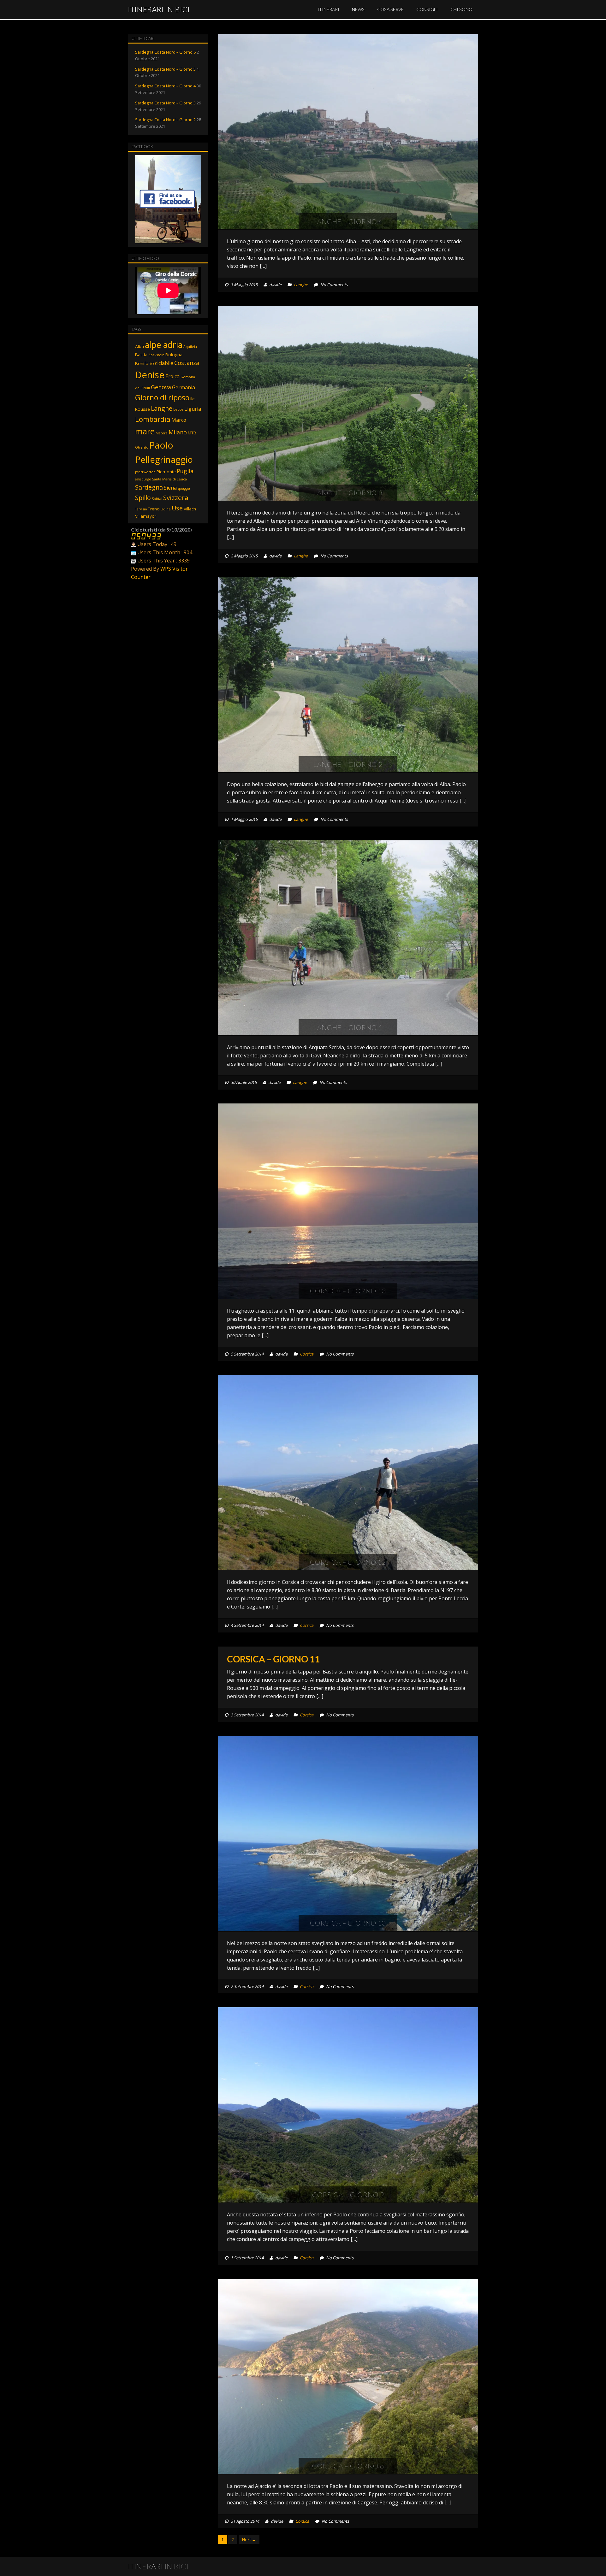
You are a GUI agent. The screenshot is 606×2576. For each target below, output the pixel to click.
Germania (184, 387)
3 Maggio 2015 (244, 285)
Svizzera (176, 497)
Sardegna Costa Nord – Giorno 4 (165, 86)
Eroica (172, 376)
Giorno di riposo (162, 397)
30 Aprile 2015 (244, 1082)
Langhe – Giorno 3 (348, 493)
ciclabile (164, 363)
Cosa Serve (390, 9)
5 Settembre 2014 (247, 1354)
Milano (178, 432)
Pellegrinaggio (164, 459)
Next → (249, 2539)
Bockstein (156, 355)
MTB (192, 433)
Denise (150, 375)
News (358, 9)
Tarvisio (141, 509)
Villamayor (146, 516)
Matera (162, 433)
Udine (166, 509)
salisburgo (143, 479)
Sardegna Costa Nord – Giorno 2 (165, 120)
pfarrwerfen (145, 472)
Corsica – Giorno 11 (273, 1659)
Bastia (141, 355)
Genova (161, 387)
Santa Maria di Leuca (169, 479)
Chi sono (461, 9)
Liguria (193, 409)
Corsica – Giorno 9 (348, 2194)
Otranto (142, 447)
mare (145, 431)
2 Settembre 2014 (247, 1986)
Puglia (185, 471)
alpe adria (164, 345)
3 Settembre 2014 (247, 1715)
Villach (190, 509)
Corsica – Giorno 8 (348, 2466)
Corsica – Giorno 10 (348, 1923)
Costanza (187, 363)
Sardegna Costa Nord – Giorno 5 (165, 69)
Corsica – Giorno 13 (348, 1291)
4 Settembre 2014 (247, 1625)
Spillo (143, 498)
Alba (140, 346)
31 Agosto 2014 (245, 2521)
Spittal (157, 499)
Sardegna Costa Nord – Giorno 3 (165, 103)
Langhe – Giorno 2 (348, 764)
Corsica (307, 1354)
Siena (170, 488)
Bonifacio (145, 363)
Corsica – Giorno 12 (348, 1562)
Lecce (178, 409)
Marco (179, 420)
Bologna (174, 355)
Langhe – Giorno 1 (348, 1027)
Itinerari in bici (159, 9)
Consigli (427, 9)
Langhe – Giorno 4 (348, 221)
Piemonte (166, 472)
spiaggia (184, 488)
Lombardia (153, 419)
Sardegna (149, 487)
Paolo (161, 445)
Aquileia (190, 347)
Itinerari (328, 9)
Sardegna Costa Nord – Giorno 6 (165, 52)
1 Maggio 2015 (244, 819)
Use (177, 508)
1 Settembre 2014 (247, 2258)
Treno (154, 509)
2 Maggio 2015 (244, 556)
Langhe (301, 285)
